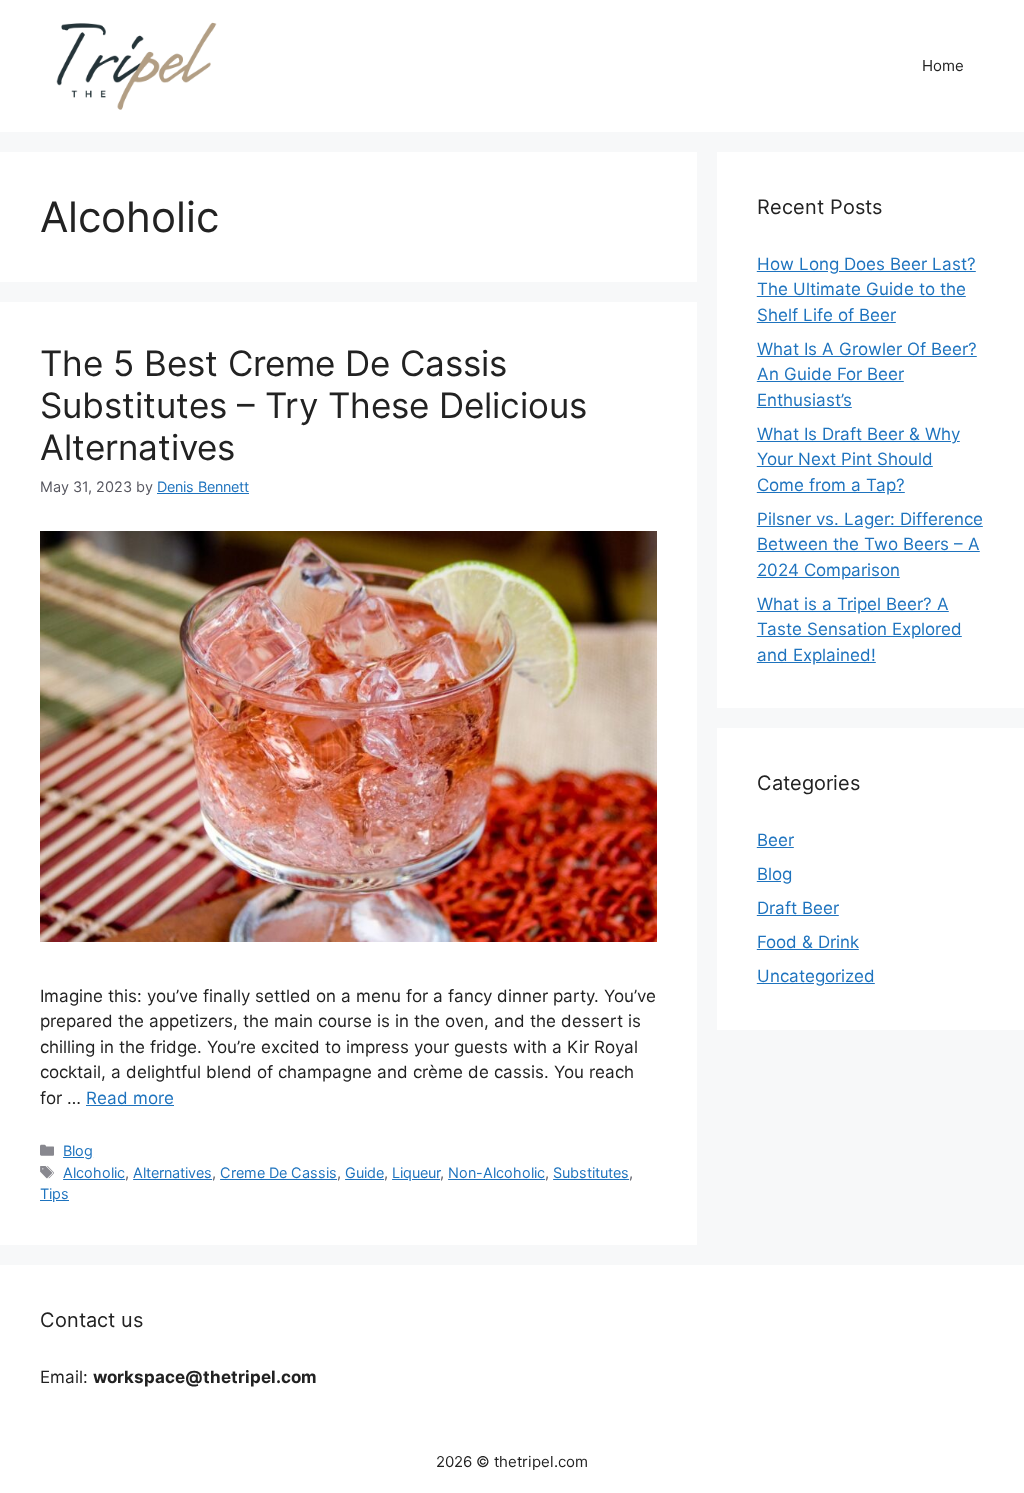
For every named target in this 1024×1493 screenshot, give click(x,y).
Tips (54, 1193)
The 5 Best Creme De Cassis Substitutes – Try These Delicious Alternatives (313, 405)
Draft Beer (798, 908)
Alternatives (172, 1172)
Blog (78, 1150)
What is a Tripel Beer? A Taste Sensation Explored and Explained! (859, 629)
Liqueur (416, 1172)
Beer (775, 840)
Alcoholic (94, 1172)
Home (943, 65)
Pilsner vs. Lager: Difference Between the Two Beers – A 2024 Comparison (870, 544)
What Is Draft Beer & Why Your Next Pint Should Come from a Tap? (858, 459)
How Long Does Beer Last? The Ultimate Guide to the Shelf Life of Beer (866, 289)
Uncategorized (816, 976)
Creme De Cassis (278, 1172)
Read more (130, 1098)
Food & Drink (808, 942)
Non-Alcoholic (496, 1172)
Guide (364, 1172)
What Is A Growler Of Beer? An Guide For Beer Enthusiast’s (867, 374)
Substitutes (591, 1172)
